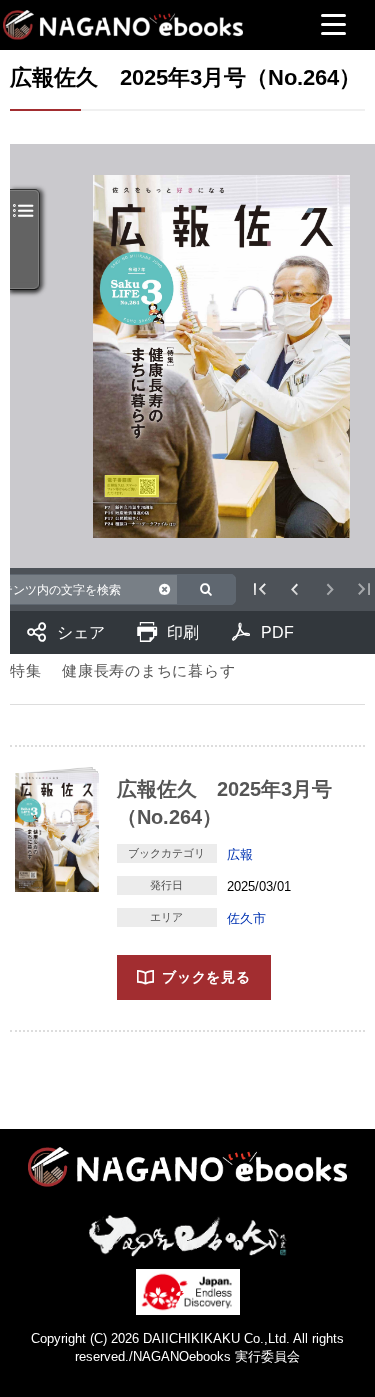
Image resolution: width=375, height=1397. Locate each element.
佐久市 (246, 918)
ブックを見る (206, 977)
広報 (240, 854)
